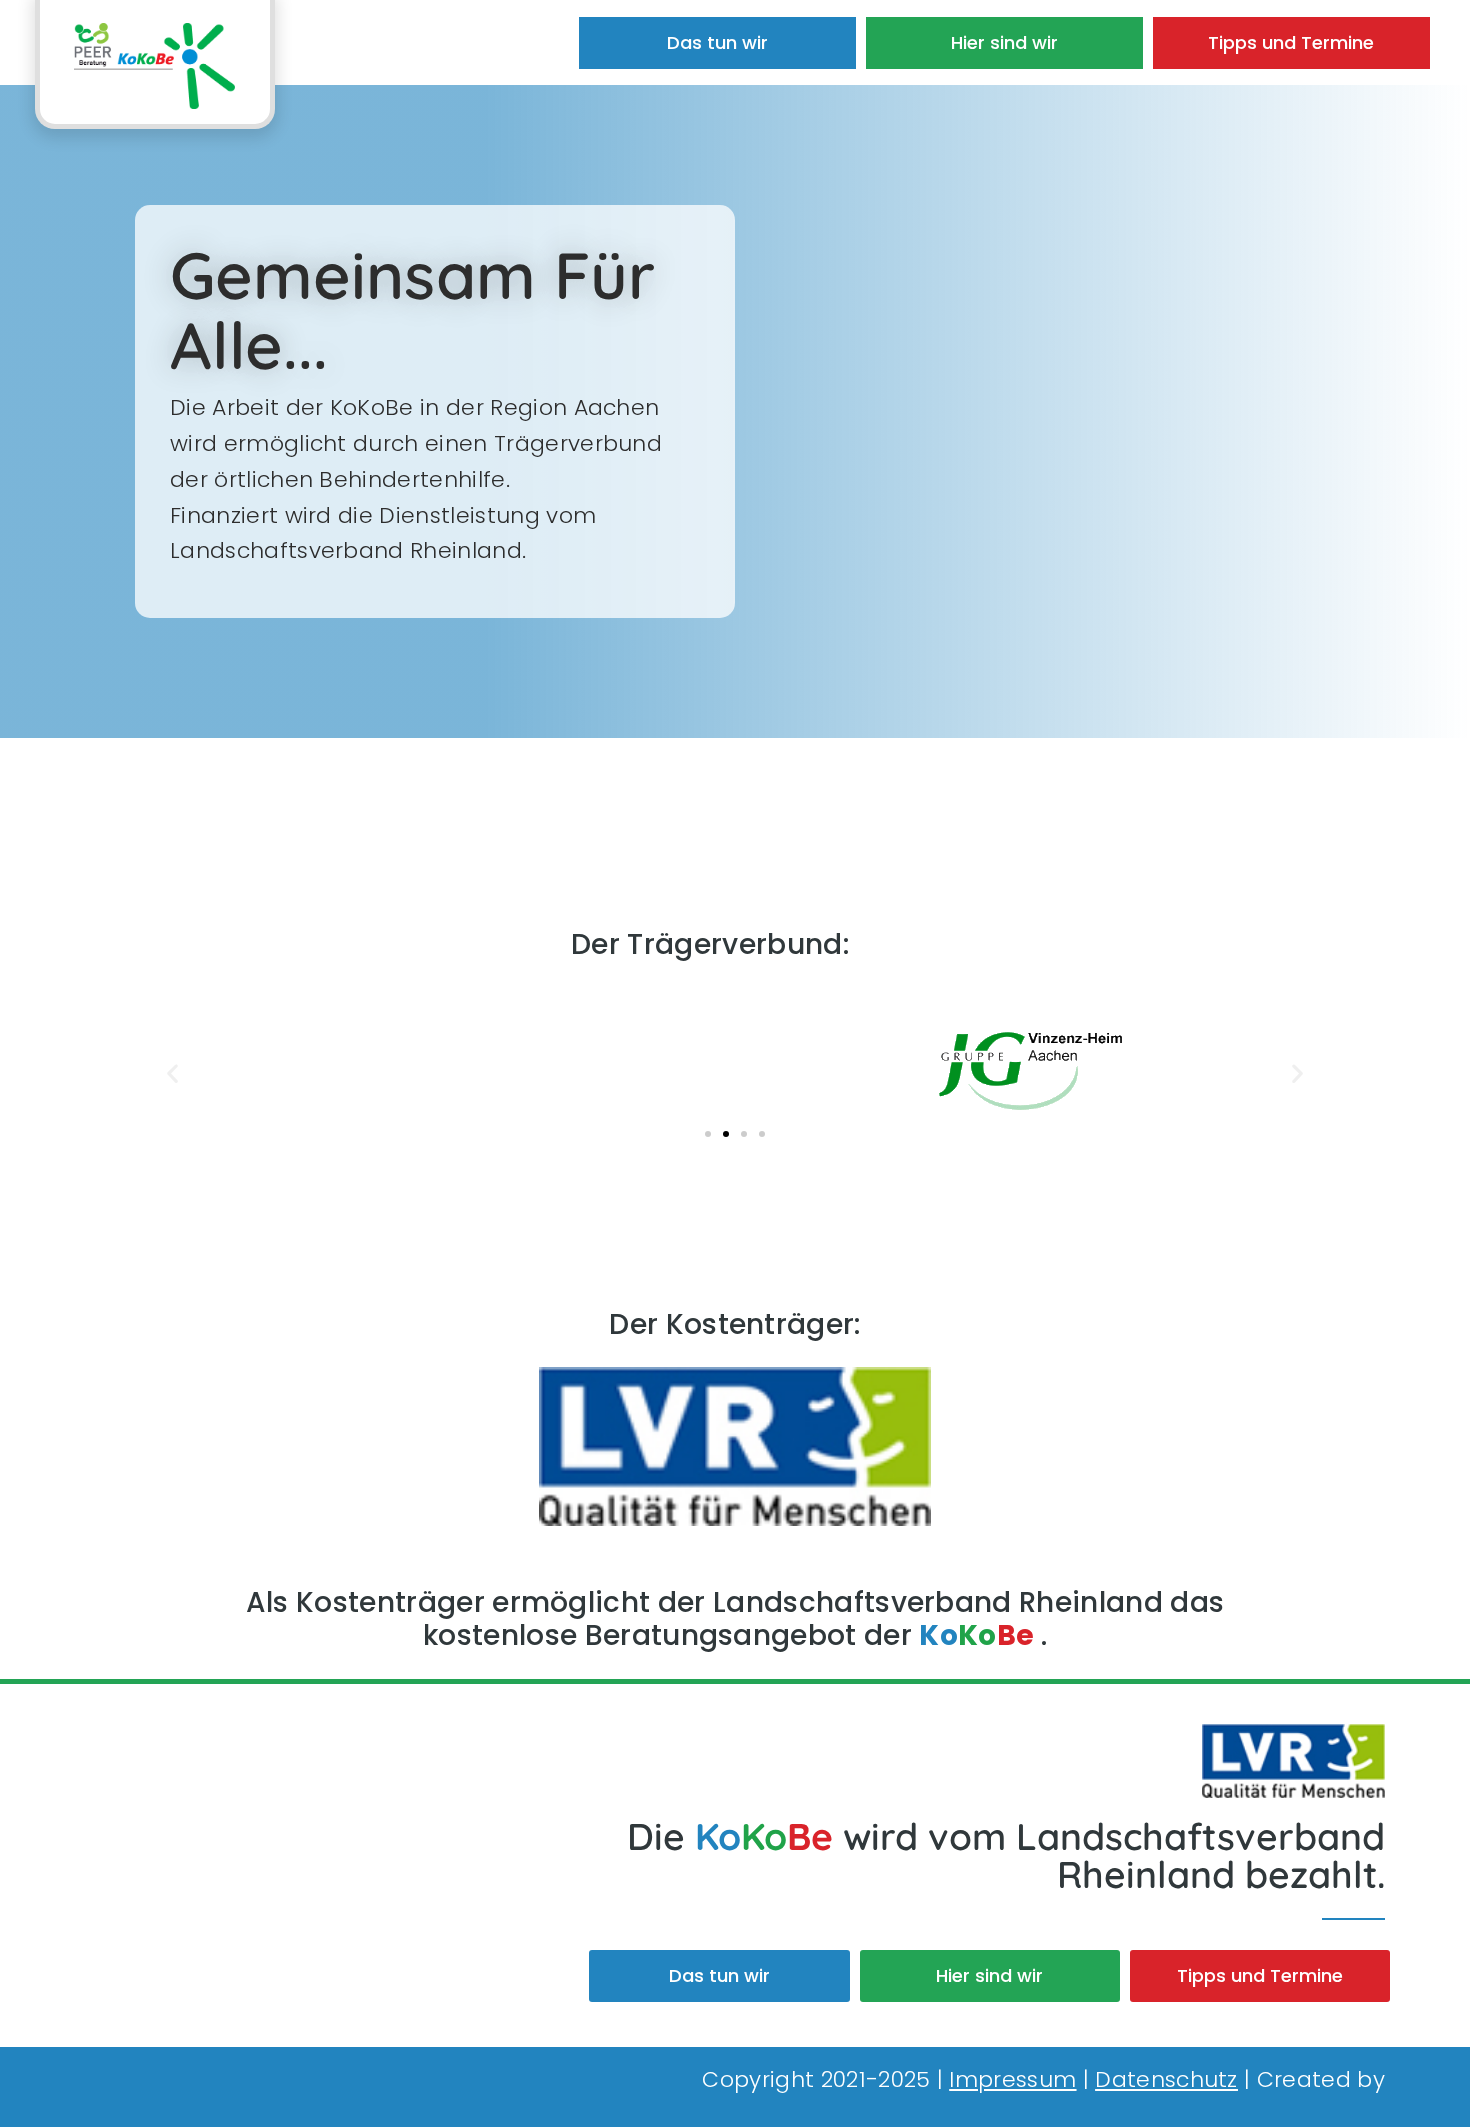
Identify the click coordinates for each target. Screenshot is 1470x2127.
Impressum (1012, 2079)
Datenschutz (1166, 2079)
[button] (172, 1072)
